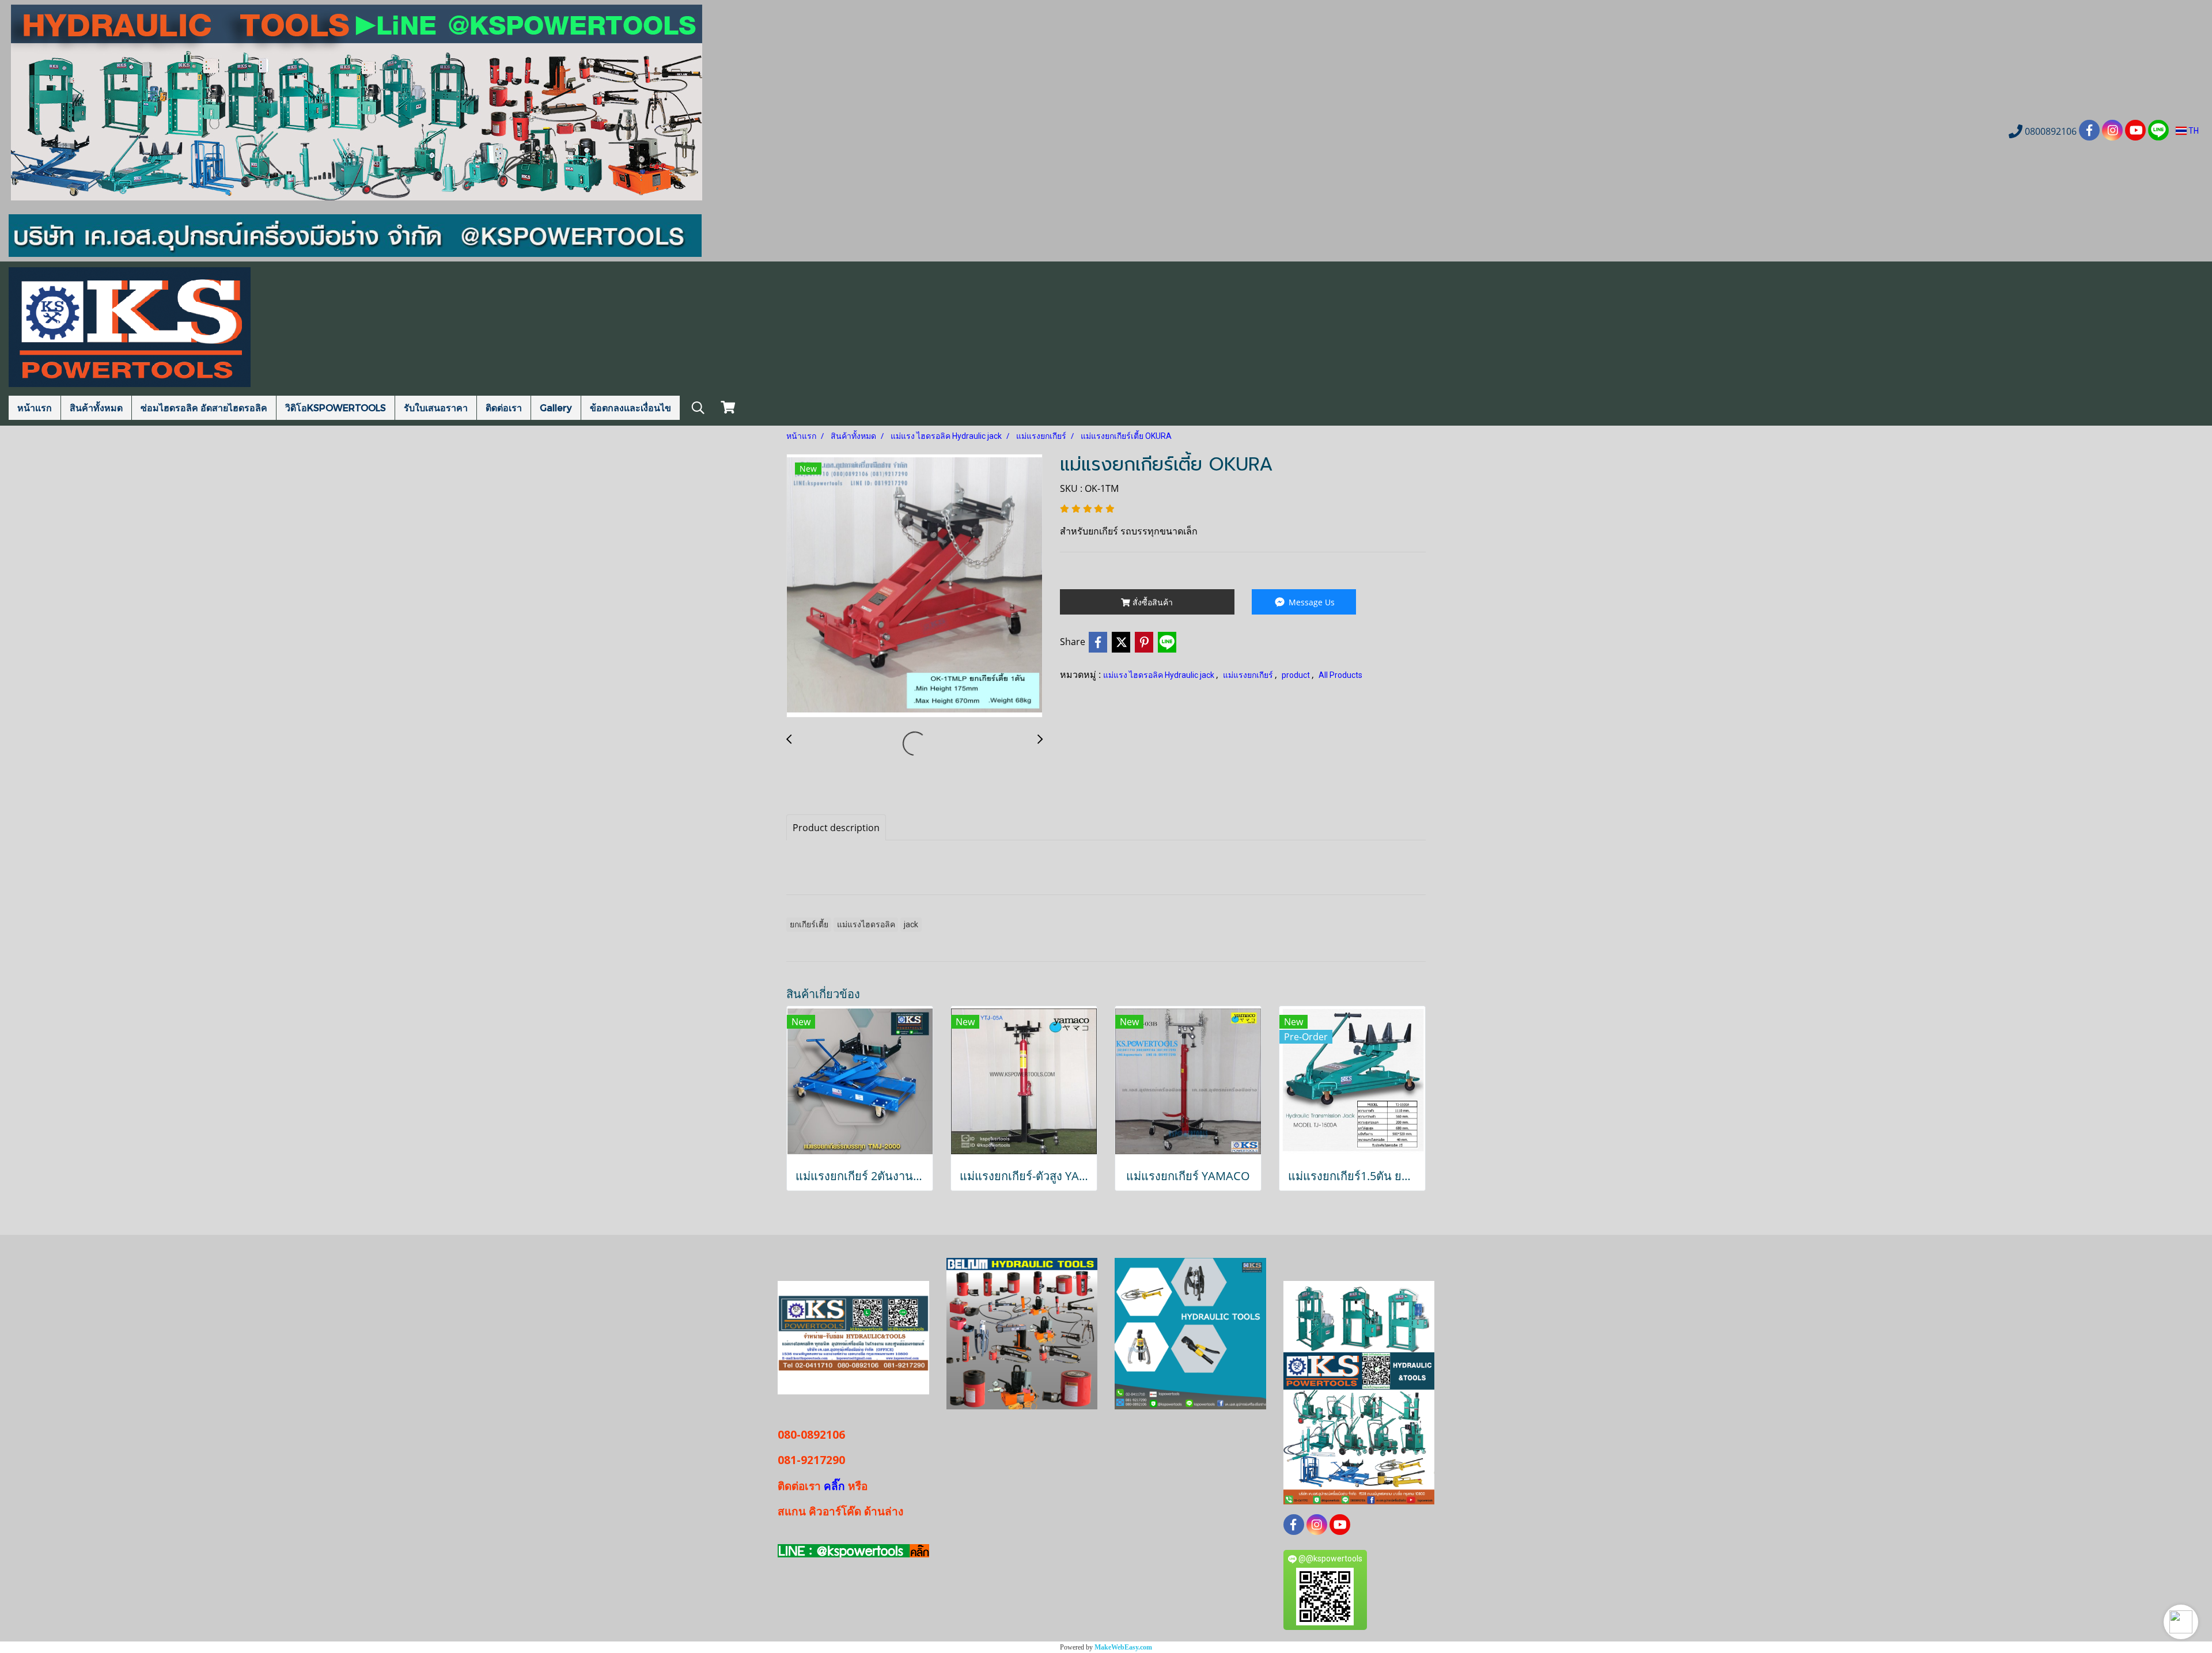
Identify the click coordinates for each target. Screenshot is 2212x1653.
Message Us (1310, 602)
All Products (1340, 675)
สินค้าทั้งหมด (96, 407)
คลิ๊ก (834, 1486)
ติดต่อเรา (504, 407)
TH (2193, 131)
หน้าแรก (35, 407)
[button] (2181, 1622)
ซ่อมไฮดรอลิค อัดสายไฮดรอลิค (204, 407)
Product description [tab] (836, 828)
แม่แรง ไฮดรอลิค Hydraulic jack (1160, 675)
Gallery (556, 407)
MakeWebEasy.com (1123, 1647)
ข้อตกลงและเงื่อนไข (630, 407)
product (1297, 675)
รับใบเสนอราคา (436, 407)
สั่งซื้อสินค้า (1152, 602)
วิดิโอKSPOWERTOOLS (336, 407)
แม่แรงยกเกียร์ (1249, 675)
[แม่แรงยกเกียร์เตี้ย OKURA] (914, 586)
